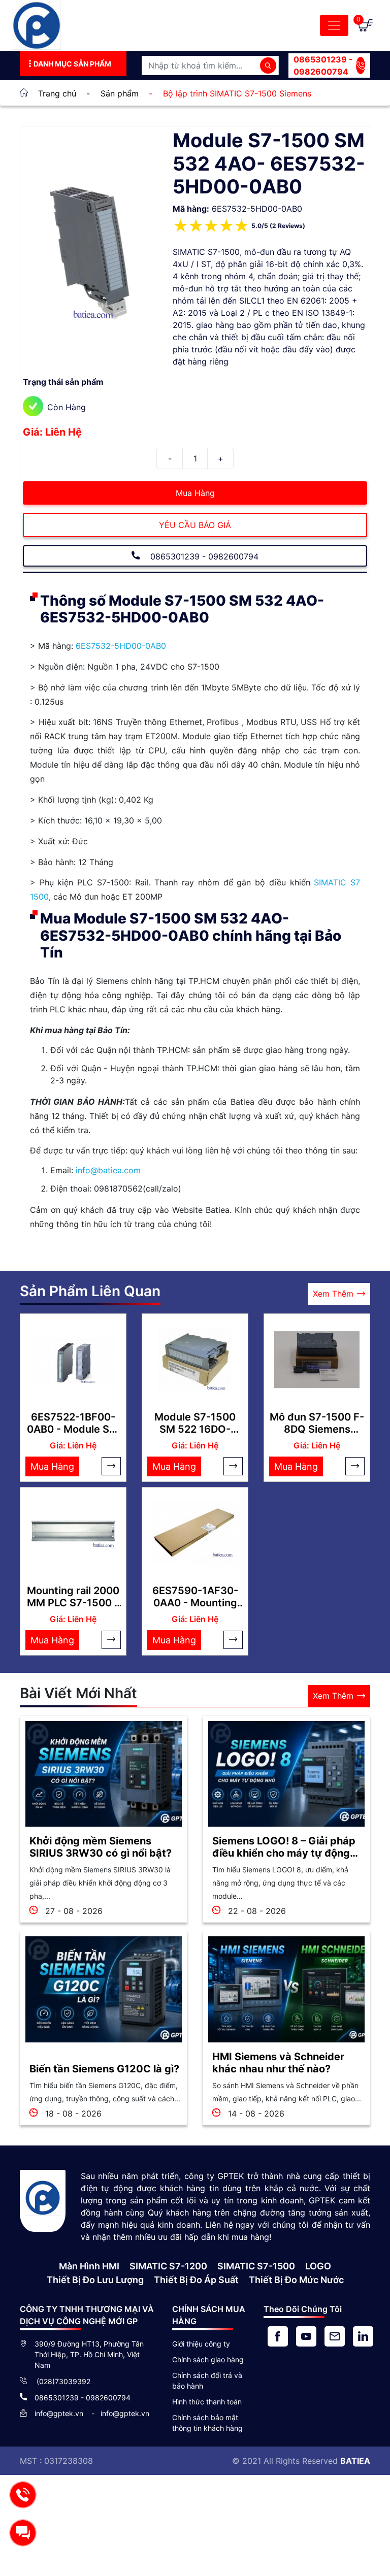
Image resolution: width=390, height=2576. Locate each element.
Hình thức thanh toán (207, 2402)
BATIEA (355, 2461)
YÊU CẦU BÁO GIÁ (195, 525)
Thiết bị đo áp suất (196, 2280)
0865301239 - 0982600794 (323, 65)
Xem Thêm (333, 1294)
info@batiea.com (108, 1170)
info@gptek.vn (60, 2413)
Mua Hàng (195, 493)
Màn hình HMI (89, 2266)
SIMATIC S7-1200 (168, 2266)
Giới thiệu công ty (201, 2344)
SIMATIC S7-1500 (256, 2266)
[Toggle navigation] (334, 25)
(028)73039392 (62, 2381)
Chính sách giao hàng (208, 2359)
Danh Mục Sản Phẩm (72, 64)
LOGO (318, 2266)
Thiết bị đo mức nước (296, 2280)
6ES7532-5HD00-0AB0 (121, 646)
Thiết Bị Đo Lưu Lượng (95, 2280)
